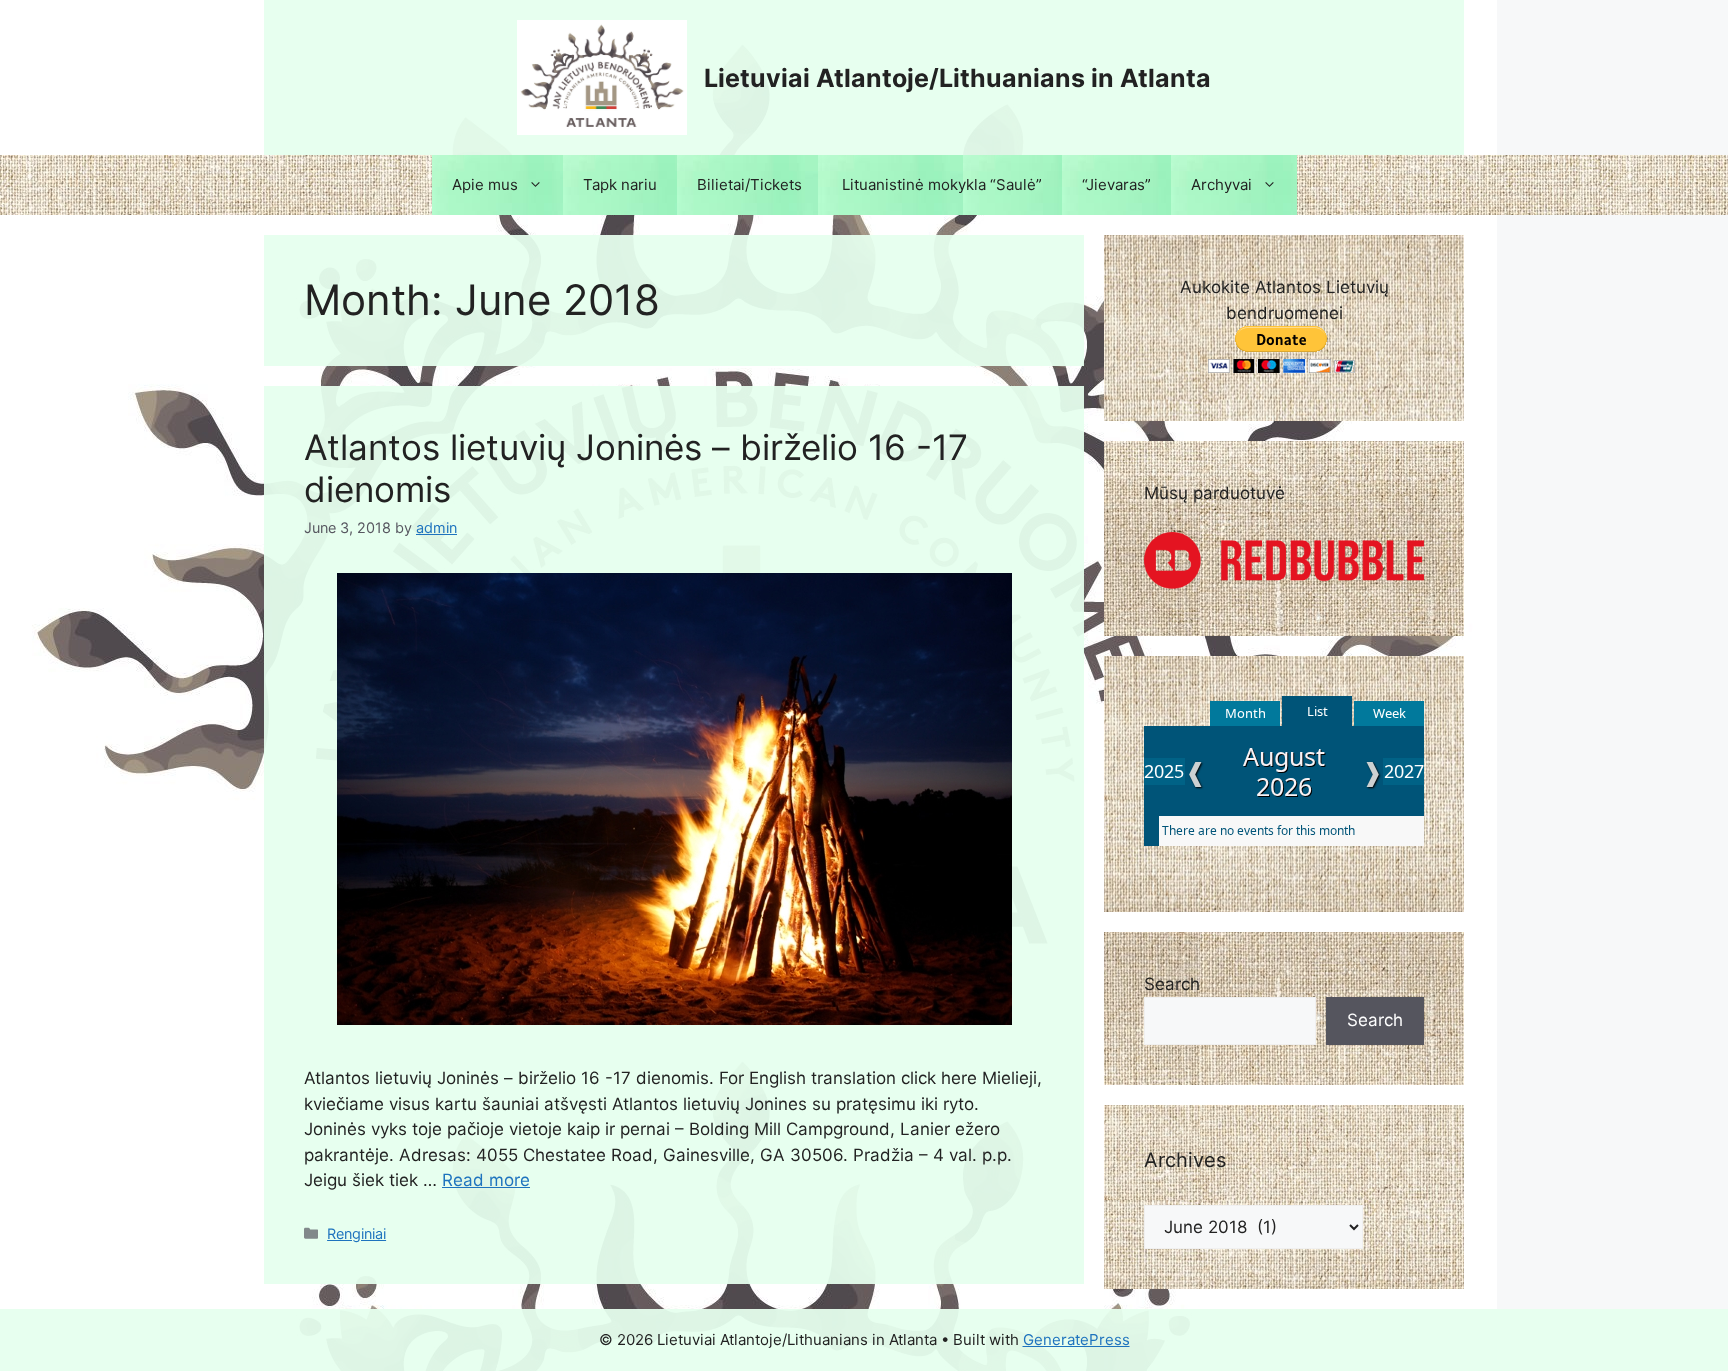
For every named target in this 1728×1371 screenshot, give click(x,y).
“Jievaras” (1116, 184)
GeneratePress (1076, 1339)
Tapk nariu (620, 184)
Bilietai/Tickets (749, 184)
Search (1172, 984)
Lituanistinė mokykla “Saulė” (942, 184)
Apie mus (485, 184)
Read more (486, 1180)
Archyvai (1221, 184)
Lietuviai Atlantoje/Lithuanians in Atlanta (957, 78)
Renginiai (356, 1233)
